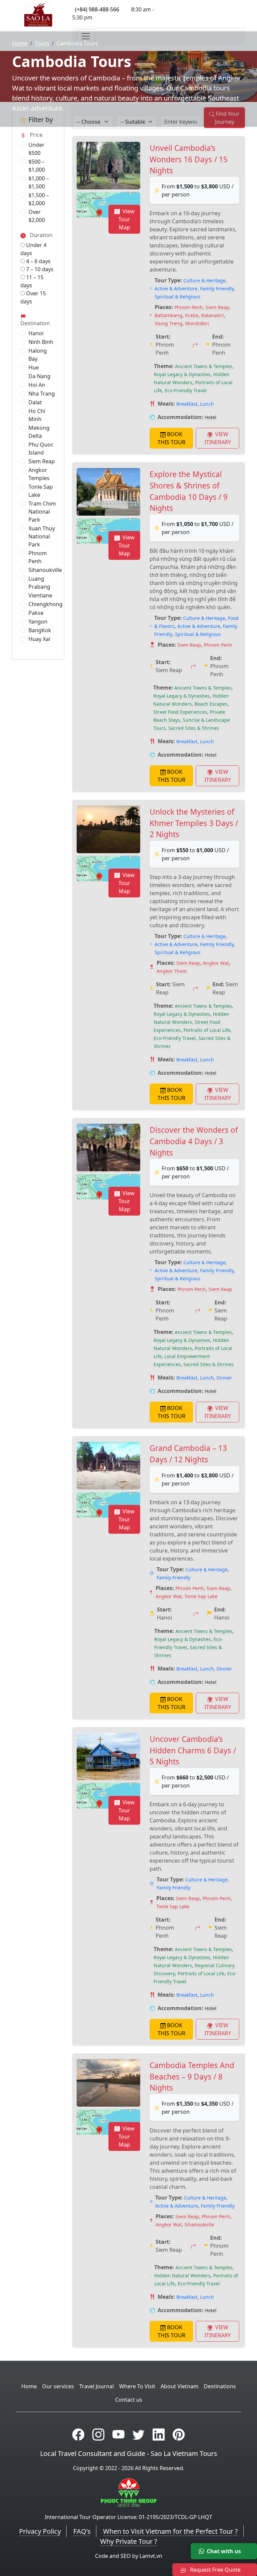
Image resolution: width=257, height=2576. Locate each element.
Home (20, 43)
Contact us (129, 2400)
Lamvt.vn (151, 2556)
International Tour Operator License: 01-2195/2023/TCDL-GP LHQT (128, 2517)
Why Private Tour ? (129, 2541)
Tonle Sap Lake (41, 491)
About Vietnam (180, 2386)
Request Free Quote (215, 2570)
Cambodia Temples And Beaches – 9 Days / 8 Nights (192, 2076)
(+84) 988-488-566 (97, 9)
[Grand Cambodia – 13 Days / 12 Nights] (108, 1466)
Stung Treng (168, 323)
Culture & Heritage (204, 280)
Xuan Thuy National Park (42, 536)
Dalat (35, 402)
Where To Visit (137, 2386)
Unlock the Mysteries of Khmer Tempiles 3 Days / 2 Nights (194, 823)
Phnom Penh (38, 557)
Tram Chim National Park (42, 512)
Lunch (207, 404)
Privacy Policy (40, 2531)
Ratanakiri (212, 315)
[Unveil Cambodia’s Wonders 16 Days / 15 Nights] (108, 166)
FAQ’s (82, 2531)
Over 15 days (33, 297)
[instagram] (98, 2434)
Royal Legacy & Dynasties (182, 374)
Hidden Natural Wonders (182, 2275)
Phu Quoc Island (41, 449)
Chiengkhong (46, 604)
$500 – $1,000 (37, 166)
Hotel (211, 417)
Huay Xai (39, 639)
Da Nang (39, 376)
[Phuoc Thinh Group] (129, 2492)
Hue (34, 367)
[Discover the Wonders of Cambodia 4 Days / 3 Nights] (108, 1148)
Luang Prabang (39, 583)
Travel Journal (97, 2386)
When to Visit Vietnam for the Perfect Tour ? (170, 2531)
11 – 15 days (32, 281)
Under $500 (36, 149)
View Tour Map (126, 219)
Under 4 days (33, 249)
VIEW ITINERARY (218, 438)
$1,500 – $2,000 (39, 199)
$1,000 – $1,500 (39, 182)
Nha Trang (42, 394)
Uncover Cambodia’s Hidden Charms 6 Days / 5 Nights (193, 1750)
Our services (58, 2386)
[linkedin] (159, 2434)
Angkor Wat (216, 963)
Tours (42, 43)
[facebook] (78, 2434)
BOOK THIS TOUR (172, 438)
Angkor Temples (39, 474)
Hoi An (37, 385)
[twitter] (139, 2434)
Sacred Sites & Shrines (194, 728)
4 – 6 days (38, 261)
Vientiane (40, 595)
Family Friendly (217, 288)
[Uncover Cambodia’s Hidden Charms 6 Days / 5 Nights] (108, 1757)
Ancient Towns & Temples (204, 366)
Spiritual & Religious (178, 297)
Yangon (38, 622)
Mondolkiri (197, 323)
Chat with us (224, 2551)
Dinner (224, 1378)
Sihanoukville (45, 570)
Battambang (168, 315)
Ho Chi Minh (37, 415)
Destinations (220, 2386)
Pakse (36, 613)
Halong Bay (38, 355)
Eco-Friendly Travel (186, 390)
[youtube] (118, 2434)
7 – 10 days (39, 269)
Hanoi (36, 333)
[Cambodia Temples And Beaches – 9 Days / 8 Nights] (108, 2083)
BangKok (40, 630)
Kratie (192, 315)
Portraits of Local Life (207, 1030)
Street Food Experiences (180, 712)
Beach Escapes (211, 704)
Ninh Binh (41, 342)
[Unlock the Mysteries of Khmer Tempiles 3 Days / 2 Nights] (108, 829)
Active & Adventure (176, 288)
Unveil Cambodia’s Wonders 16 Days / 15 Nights (189, 159)
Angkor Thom (172, 971)
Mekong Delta (39, 432)
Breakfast (187, 404)
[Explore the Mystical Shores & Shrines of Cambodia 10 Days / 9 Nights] (108, 492)
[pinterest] (179, 2434)
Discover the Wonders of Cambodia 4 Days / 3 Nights (194, 1141)
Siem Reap (42, 461)
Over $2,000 (37, 216)
